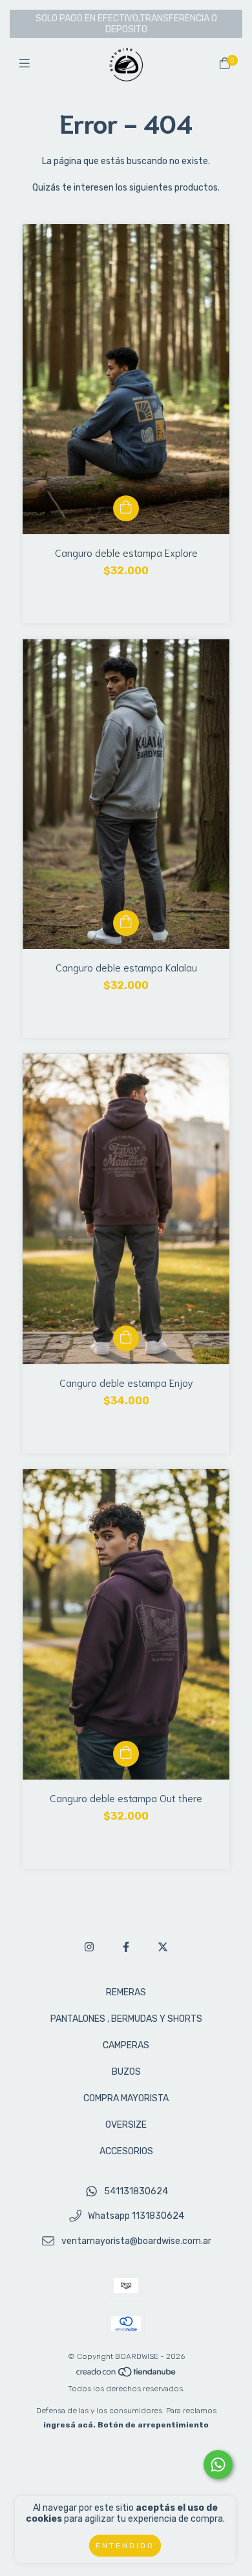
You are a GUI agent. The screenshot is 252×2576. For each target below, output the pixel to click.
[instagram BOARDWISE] (89, 1947)
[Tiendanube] (127, 2374)
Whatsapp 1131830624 (136, 2217)
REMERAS (126, 1992)
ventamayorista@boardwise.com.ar (136, 2241)
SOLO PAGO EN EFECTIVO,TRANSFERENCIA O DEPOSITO (126, 24)
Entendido (125, 2546)
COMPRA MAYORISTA (126, 2098)
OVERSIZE (126, 2125)
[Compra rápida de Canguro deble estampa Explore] (126, 508)
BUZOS (126, 2072)
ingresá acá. (69, 2425)
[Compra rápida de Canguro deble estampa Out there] (126, 1754)
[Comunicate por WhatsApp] (218, 2465)
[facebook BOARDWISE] (126, 1947)
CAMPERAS (126, 2045)
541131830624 (136, 2191)
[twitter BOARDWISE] (163, 1947)
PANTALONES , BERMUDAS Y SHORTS (126, 2019)
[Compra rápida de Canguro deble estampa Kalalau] (126, 923)
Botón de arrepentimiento (153, 2425)
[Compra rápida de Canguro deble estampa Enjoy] (126, 1338)
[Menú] (27, 64)
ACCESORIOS (126, 2151)
